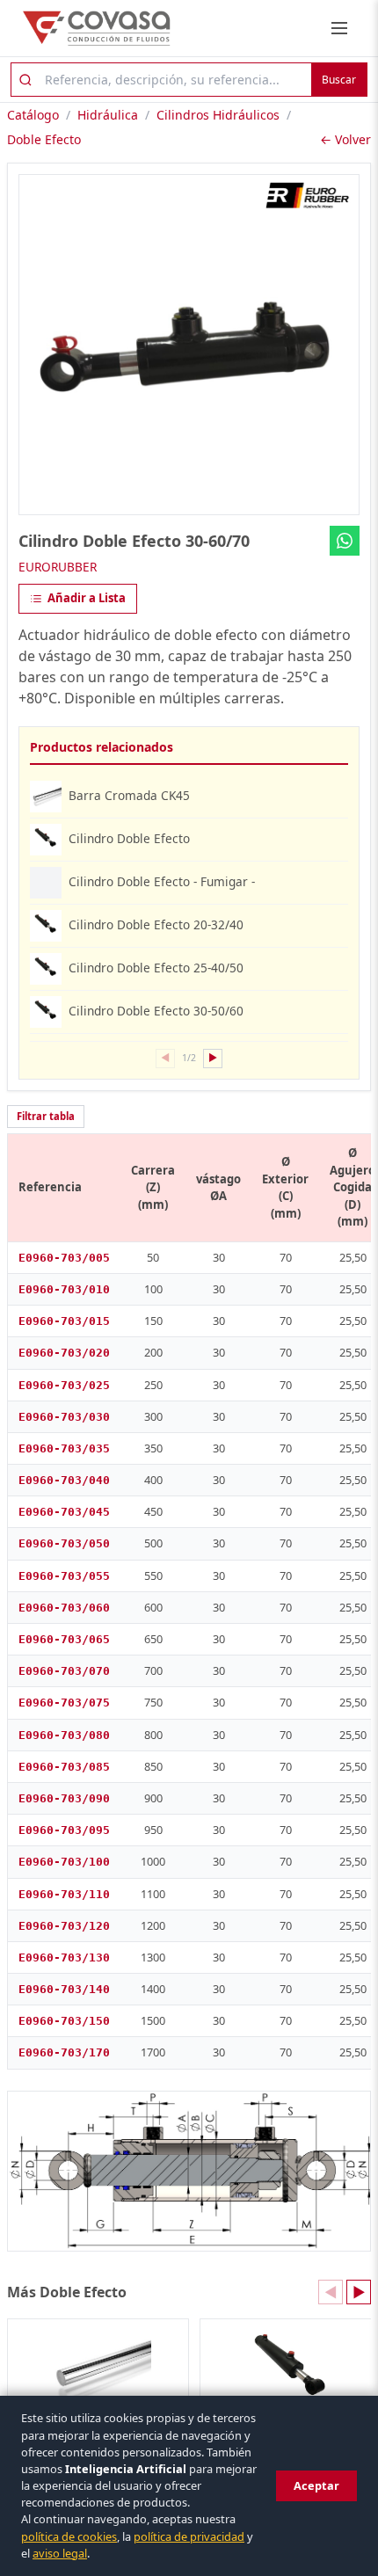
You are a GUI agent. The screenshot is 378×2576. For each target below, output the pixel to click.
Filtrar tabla (46, 1116)
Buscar (339, 80)
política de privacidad (189, 2536)
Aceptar (316, 2485)
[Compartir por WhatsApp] (345, 541)
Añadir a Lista (87, 598)
